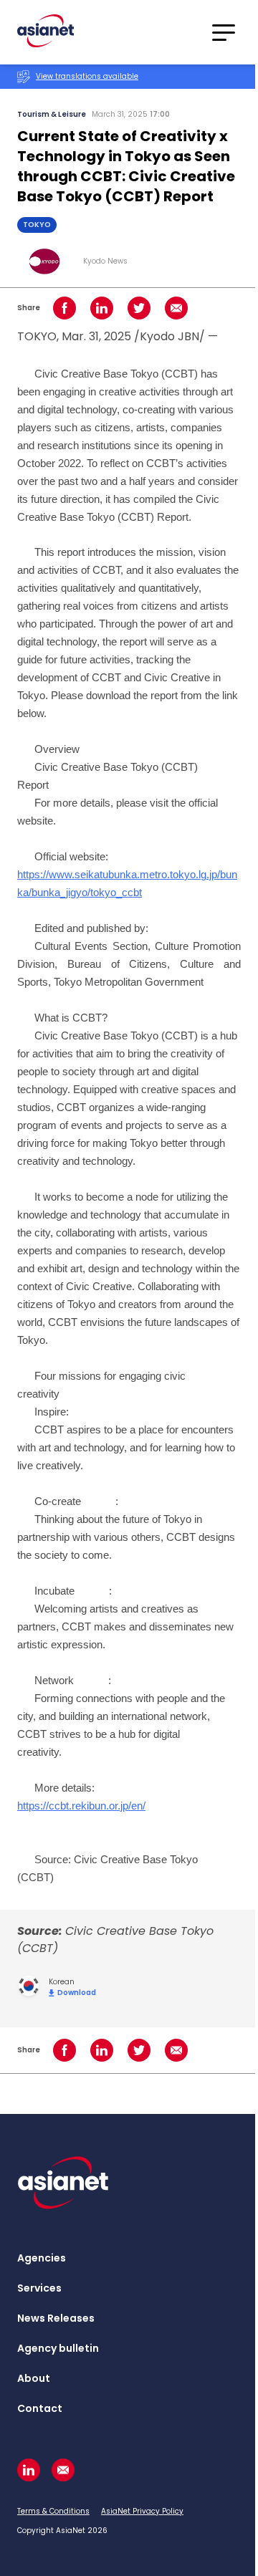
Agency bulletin (58, 2348)
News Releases (56, 2318)
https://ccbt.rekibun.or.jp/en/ (81, 1806)
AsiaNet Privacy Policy (142, 2511)
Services (39, 2288)
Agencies (42, 2258)
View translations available (87, 76)
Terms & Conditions (53, 2511)
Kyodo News (105, 261)
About (34, 2378)
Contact (40, 2408)
